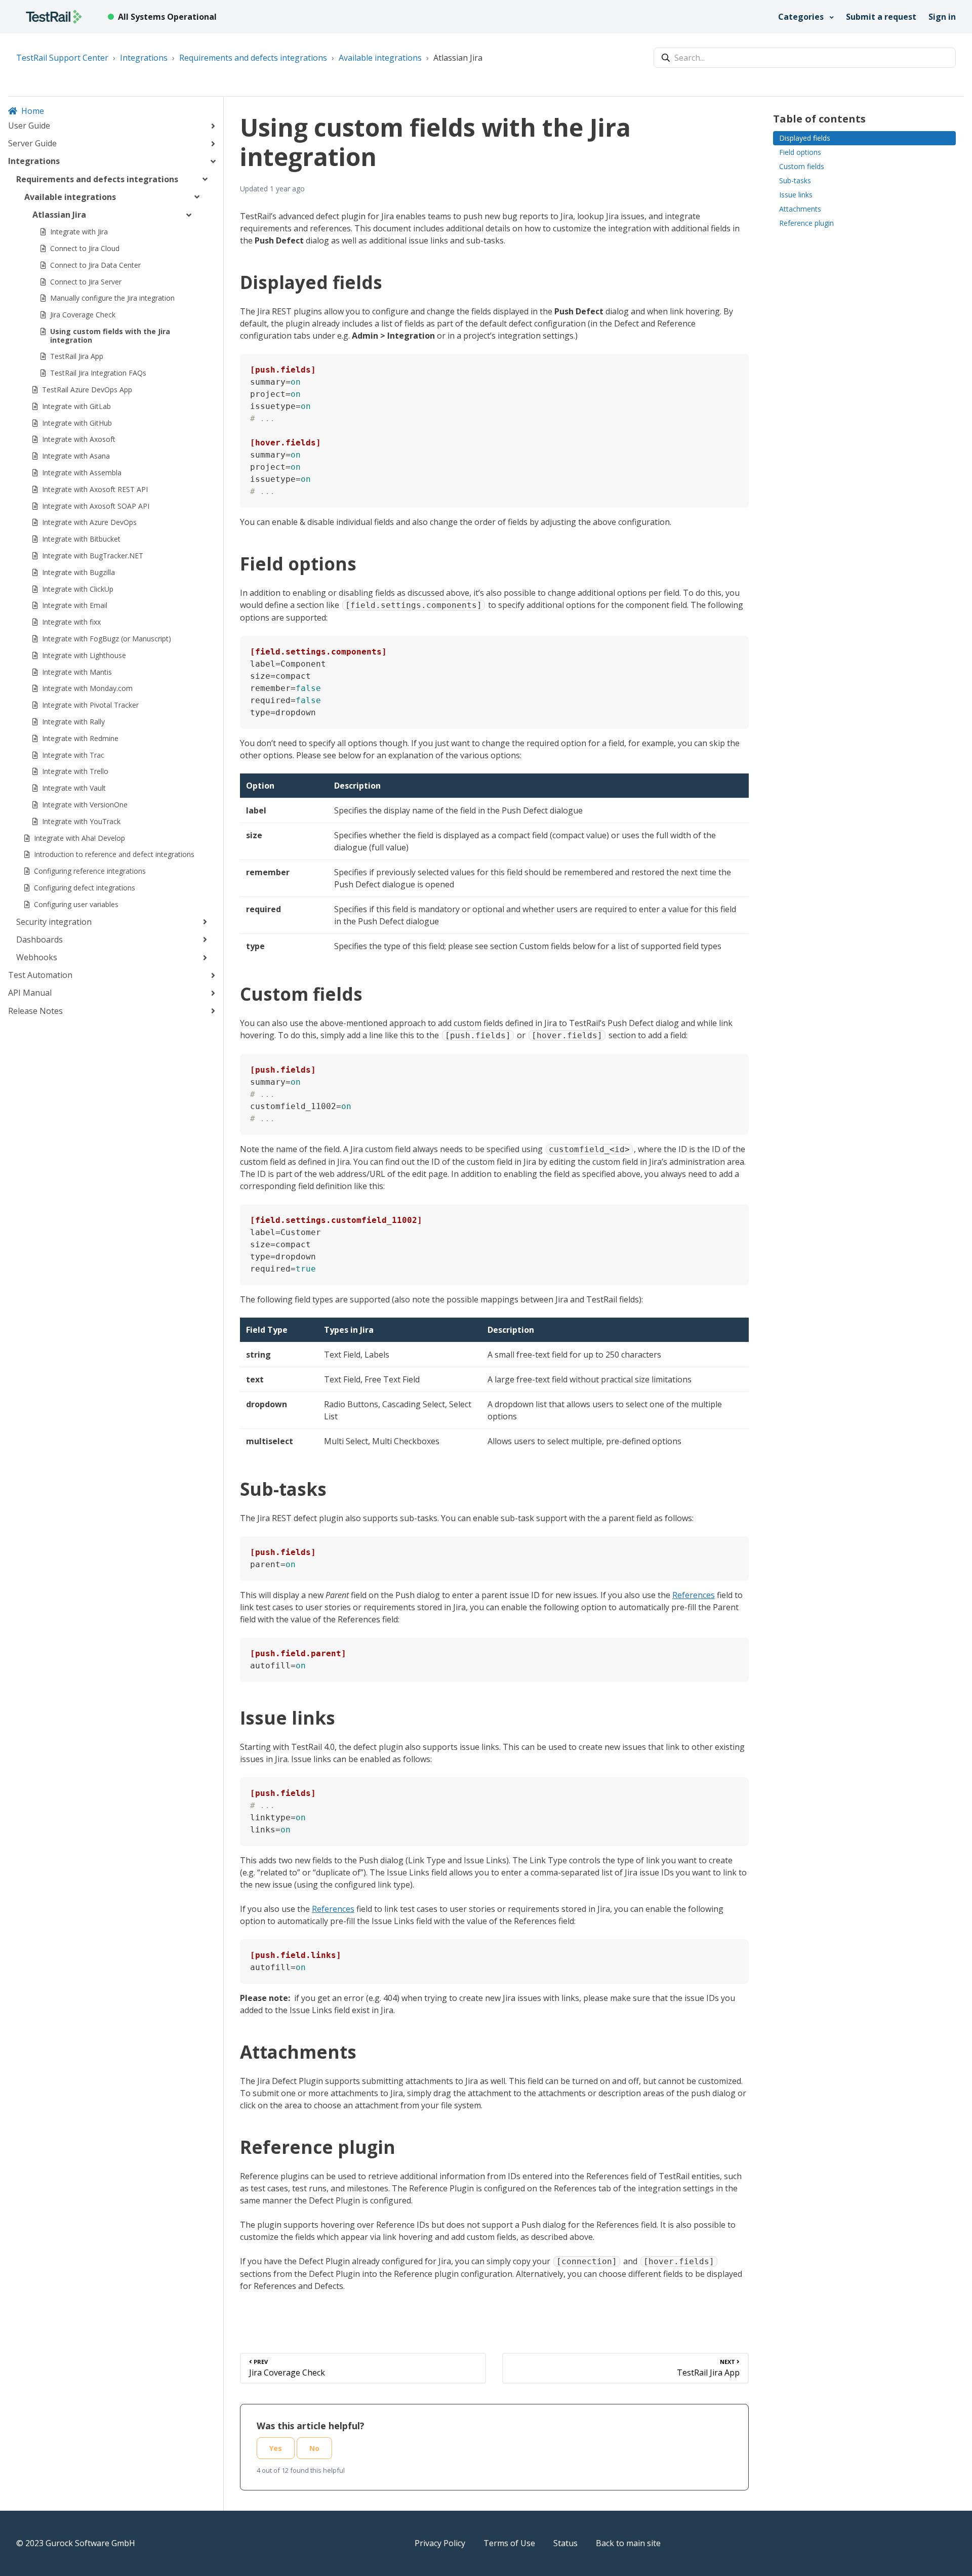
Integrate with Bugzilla (78, 572)
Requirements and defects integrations (253, 58)
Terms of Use (509, 2543)
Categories (802, 17)
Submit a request (881, 17)
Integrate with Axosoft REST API (95, 489)
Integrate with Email (75, 605)
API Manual (30, 993)
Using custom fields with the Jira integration (110, 336)
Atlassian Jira (458, 58)
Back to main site (628, 2543)
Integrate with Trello (75, 771)
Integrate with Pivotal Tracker (90, 705)
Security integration (54, 922)
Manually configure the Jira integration (112, 298)
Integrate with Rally (73, 722)
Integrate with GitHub (77, 423)
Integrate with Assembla (82, 473)
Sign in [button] (942, 17)
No (314, 2448)
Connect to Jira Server (86, 282)
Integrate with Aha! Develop (79, 838)
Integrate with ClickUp (78, 589)
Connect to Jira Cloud (85, 248)
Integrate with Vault (74, 788)
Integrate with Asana (76, 456)
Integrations (144, 58)
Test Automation (40, 975)
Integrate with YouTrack (81, 821)
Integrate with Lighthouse (84, 655)
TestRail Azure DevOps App (87, 390)
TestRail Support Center (62, 58)
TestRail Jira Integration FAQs (98, 373)
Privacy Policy (440, 2543)
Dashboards (39, 939)
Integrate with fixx (71, 622)
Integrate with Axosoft (79, 439)
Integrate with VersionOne (85, 805)
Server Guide (32, 143)
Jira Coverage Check (83, 315)
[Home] (54, 17)
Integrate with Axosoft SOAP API (96, 506)
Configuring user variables (76, 904)
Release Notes (35, 1011)
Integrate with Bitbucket (81, 539)
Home (33, 111)
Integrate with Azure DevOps (89, 522)
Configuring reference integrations (90, 871)
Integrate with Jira (79, 232)
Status (565, 2543)
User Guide (29, 126)
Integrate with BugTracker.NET (93, 556)
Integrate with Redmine (80, 738)
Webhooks (37, 957)
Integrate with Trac (73, 755)
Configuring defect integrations (85, 888)
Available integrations (380, 58)
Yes (276, 2448)
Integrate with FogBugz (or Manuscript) (107, 639)
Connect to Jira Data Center (95, 265)
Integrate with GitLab (76, 406)
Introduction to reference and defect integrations (114, 854)
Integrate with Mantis (77, 672)
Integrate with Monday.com (87, 688)
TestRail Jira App (77, 356)
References (694, 1595)
